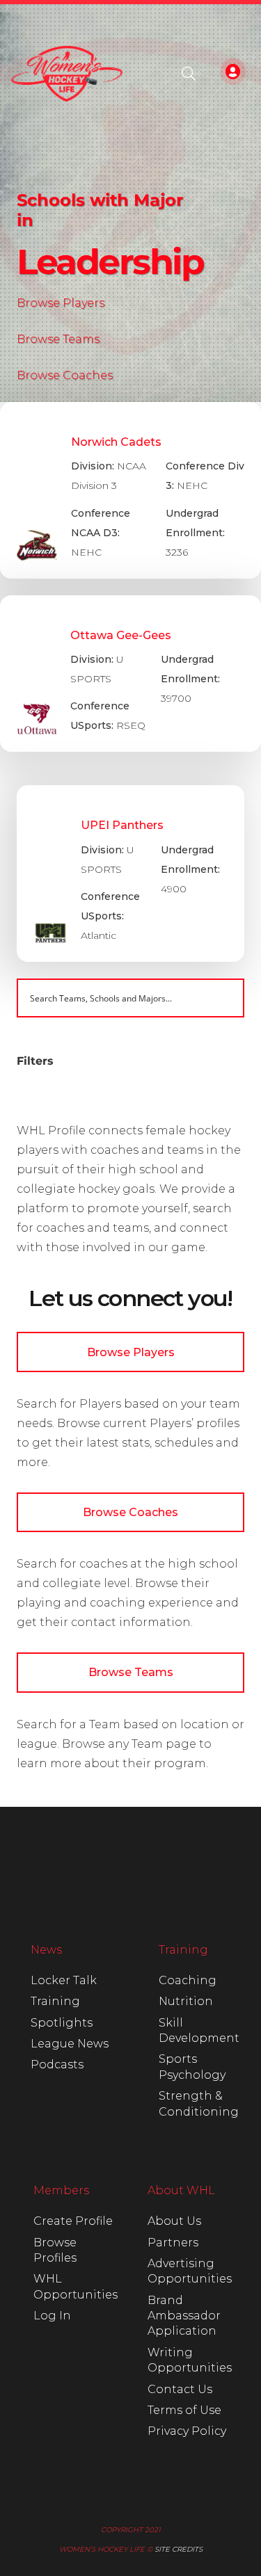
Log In (52, 2316)
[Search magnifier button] (225, 998)
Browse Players (61, 303)
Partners (173, 2243)
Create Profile (73, 2221)
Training (55, 2001)
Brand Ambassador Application (184, 2316)
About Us (174, 2221)
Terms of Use (184, 2410)
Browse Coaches (65, 375)
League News (70, 2044)
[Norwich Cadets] (130, 490)
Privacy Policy (187, 2431)
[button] (189, 74)
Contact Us (180, 2389)
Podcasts (57, 2064)
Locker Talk (64, 1980)
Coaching (188, 1980)
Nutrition (186, 2001)
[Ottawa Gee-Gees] (130, 674)
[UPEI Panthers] (130, 874)
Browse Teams (58, 339)
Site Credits (179, 2549)
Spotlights (62, 2023)
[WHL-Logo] (67, 74)
